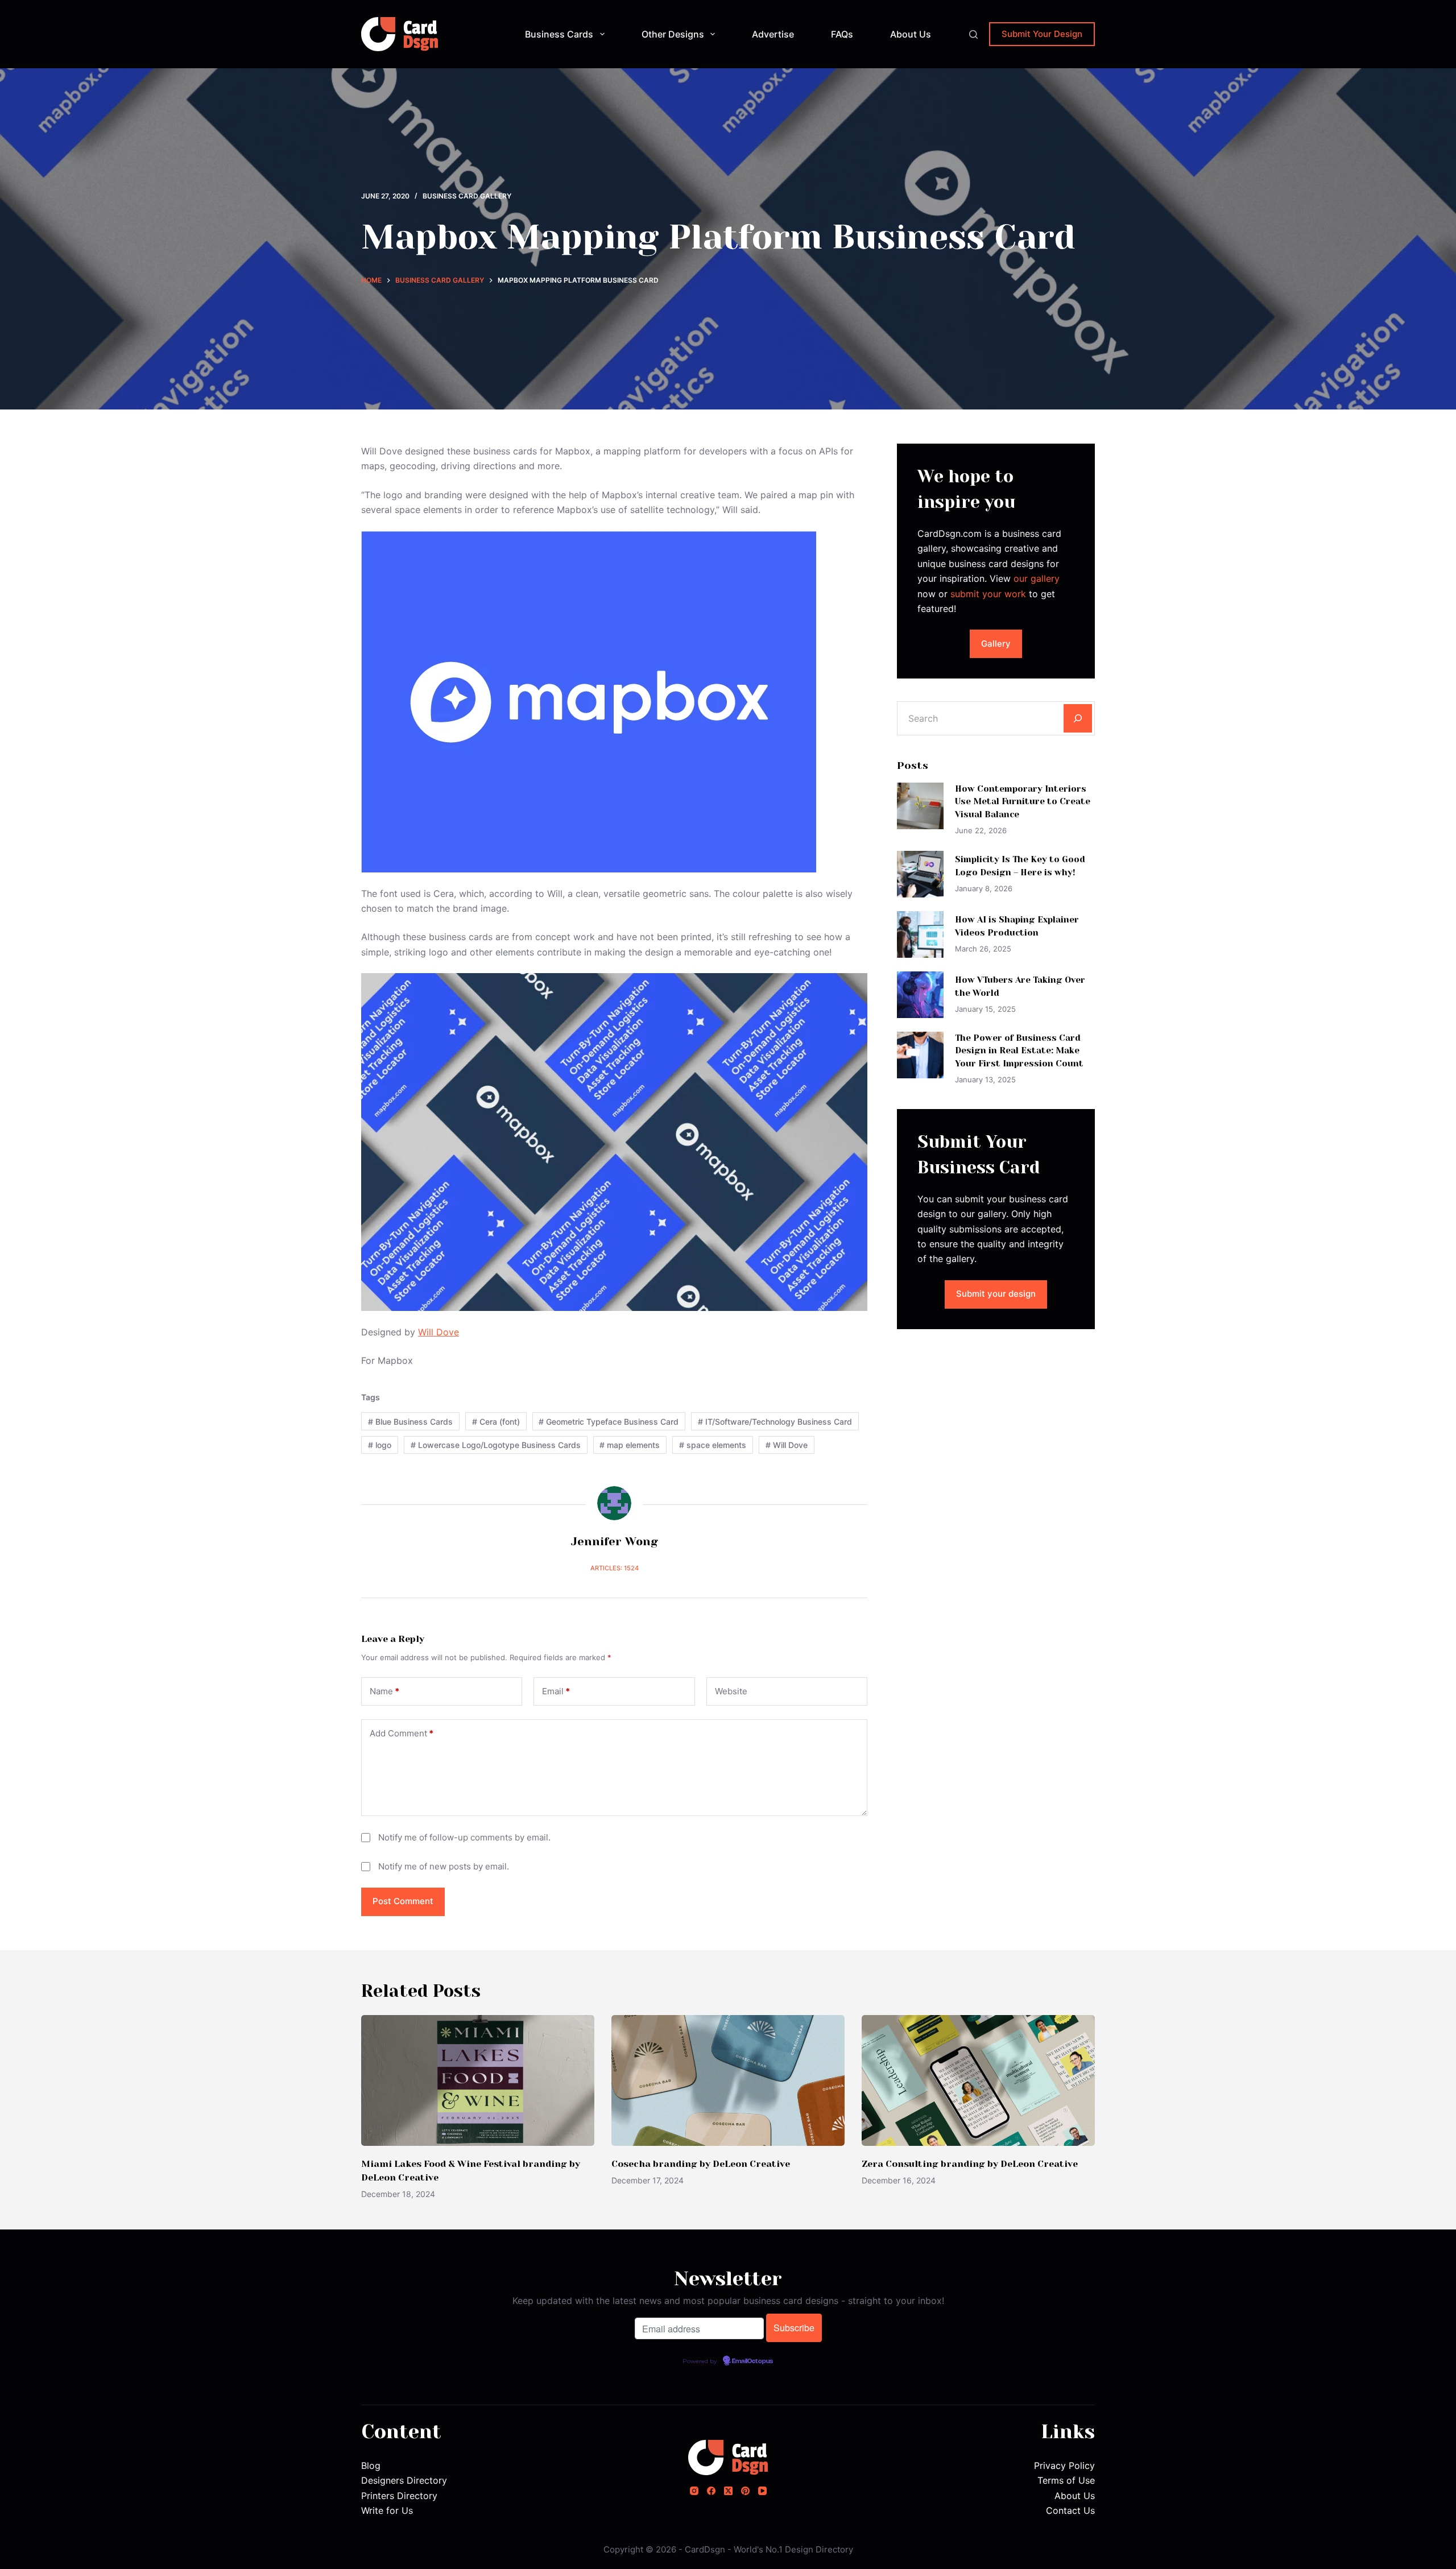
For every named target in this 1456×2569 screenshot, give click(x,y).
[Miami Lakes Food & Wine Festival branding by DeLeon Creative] (478, 2081)
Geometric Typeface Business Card (609, 1422)
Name (384, 1691)
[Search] (973, 34)
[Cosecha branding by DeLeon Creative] (728, 2081)
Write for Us (387, 2510)
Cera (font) (496, 1422)
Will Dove (439, 1332)
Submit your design (996, 1294)
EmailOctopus (752, 2361)
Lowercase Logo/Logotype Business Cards (496, 1445)
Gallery (996, 644)
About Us (911, 34)
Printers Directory (399, 2496)
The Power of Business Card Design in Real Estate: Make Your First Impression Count (1019, 1051)
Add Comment (402, 1733)
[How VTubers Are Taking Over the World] (920, 995)
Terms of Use (1066, 2480)
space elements (713, 1445)
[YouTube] (762, 2491)
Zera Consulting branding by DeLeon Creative (970, 2164)
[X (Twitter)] (728, 2491)
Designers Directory (404, 2480)
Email (556, 1691)
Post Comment (403, 1901)
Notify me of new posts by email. (444, 1866)
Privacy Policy (1064, 2465)
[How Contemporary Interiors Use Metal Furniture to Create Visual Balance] (920, 806)
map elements (630, 1445)
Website (731, 1691)
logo (380, 1445)
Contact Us (1070, 2510)
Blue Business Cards (410, 1422)
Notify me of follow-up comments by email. (464, 1837)
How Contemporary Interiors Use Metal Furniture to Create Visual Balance (1023, 802)
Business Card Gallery (467, 196)
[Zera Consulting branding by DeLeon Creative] (978, 2081)
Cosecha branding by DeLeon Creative (701, 2164)
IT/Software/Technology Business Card (775, 1422)
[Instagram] (694, 2491)
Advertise (773, 34)
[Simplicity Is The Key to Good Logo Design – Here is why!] (920, 874)
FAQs (842, 34)
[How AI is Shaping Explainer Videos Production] (920, 934)
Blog (371, 2465)
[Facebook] (711, 2491)
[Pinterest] (745, 2491)
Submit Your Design (1042, 34)
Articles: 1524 (615, 1568)
